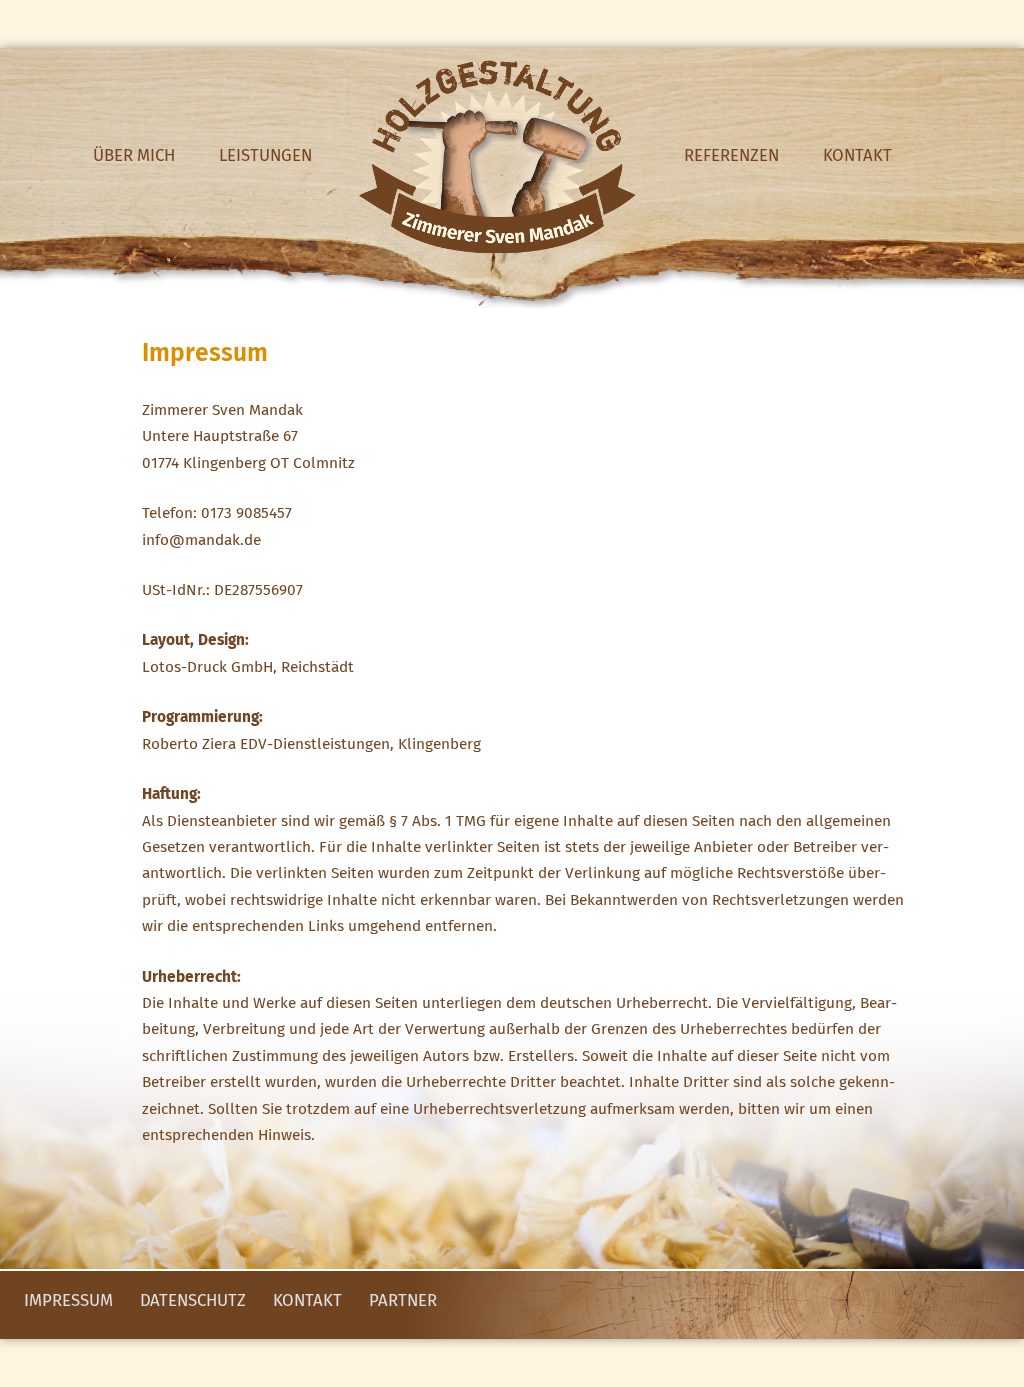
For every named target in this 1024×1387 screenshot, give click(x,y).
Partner (403, 1301)
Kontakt (857, 156)
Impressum (68, 1301)
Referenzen (731, 156)
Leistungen (265, 156)
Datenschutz (193, 1301)
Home (498, 157)
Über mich (134, 156)
